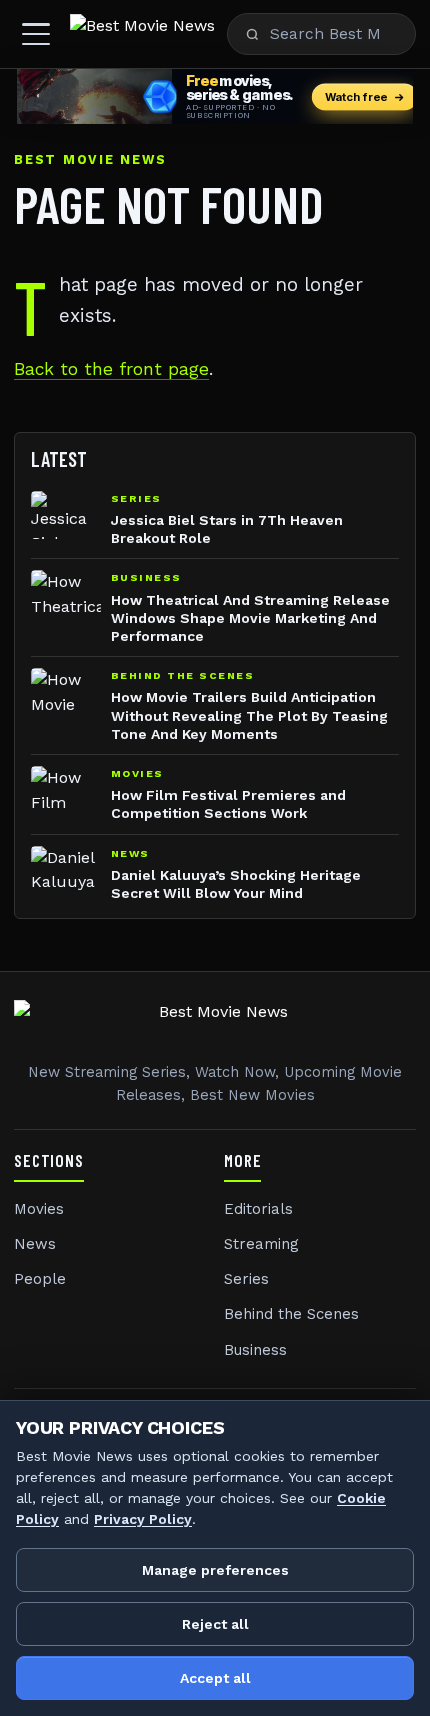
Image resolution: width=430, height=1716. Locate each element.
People (40, 1279)
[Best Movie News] (142, 34)
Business (255, 1350)
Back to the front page (111, 369)
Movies (39, 1209)
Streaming (261, 1244)
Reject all (215, 1624)
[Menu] (36, 34)
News (35, 1244)
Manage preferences (215, 1570)
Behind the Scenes (291, 1314)
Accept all (215, 1678)
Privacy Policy (143, 1519)
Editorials (258, 1209)
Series (246, 1279)
